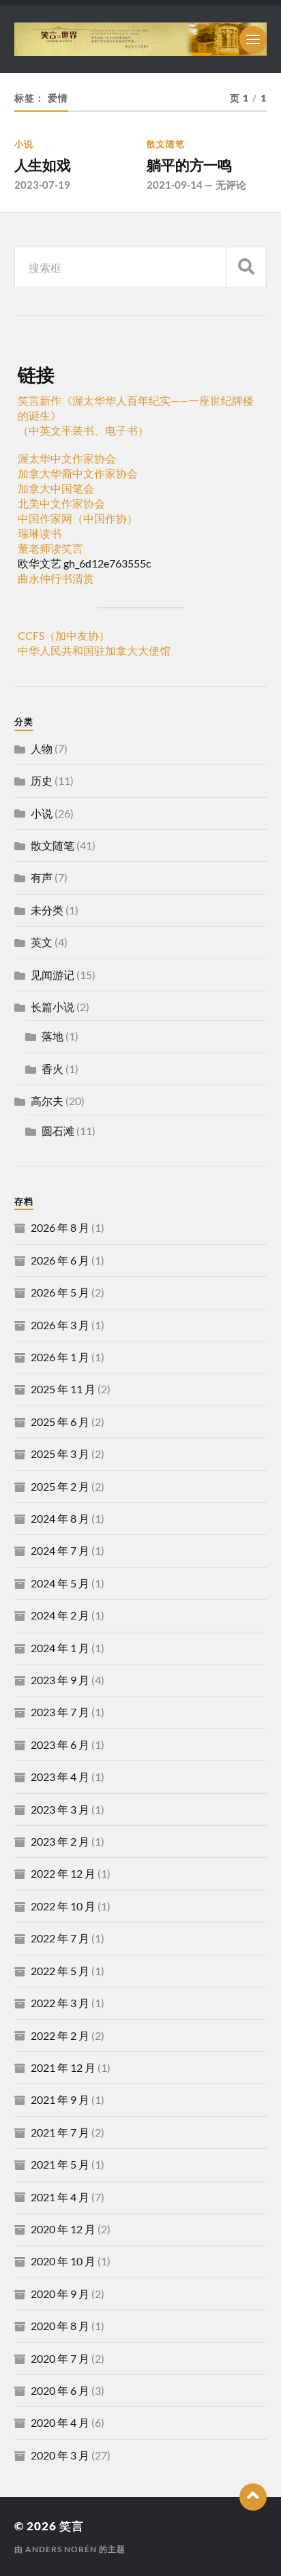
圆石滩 (58, 1131)
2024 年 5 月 (60, 1583)
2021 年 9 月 (60, 2099)
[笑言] (141, 39)
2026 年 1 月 (60, 1357)
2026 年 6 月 (60, 1260)
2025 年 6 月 (60, 1422)
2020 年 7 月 (60, 2358)
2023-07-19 (42, 185)
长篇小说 (53, 1007)
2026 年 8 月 (60, 1227)
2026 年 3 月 (60, 1325)
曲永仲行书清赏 (56, 578)
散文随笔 (166, 144)
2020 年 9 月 (60, 2294)
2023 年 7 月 (60, 1712)
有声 (42, 877)
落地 (53, 1036)
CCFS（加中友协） (64, 635)
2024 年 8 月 (60, 1518)
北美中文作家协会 (61, 503)
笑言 (72, 2526)
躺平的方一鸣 (189, 165)
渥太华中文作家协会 (67, 458)
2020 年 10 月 (63, 2261)
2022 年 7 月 (60, 1938)
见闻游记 (53, 975)
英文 (42, 942)
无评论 (231, 185)
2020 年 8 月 (60, 2326)
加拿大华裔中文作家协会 (78, 473)
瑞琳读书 (40, 533)
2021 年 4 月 (60, 2197)
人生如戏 (43, 165)
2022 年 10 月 (63, 1906)
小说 (24, 144)
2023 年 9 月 (60, 1680)
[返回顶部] (253, 2497)
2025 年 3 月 (60, 1454)
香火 (53, 1069)
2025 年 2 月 (60, 1486)
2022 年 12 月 (63, 1873)
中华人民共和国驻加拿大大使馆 (94, 650)
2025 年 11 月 (63, 1389)
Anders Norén (61, 2549)
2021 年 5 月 (60, 2164)
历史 (42, 780)
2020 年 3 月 (60, 2455)
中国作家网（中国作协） (78, 518)
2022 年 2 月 (60, 2035)
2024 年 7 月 (60, 1550)
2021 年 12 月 (63, 2067)
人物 (42, 748)
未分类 (47, 910)
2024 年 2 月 (60, 1615)
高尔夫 (47, 1101)
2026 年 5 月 (60, 1292)
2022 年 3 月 (60, 2003)
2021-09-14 (175, 185)
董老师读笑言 (50, 548)
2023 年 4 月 (60, 1776)
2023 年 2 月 (60, 1841)
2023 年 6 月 (60, 1744)
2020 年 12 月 (63, 2229)
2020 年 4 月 (60, 2422)
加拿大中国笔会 (56, 488)
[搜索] (246, 267)
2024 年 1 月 (60, 1648)
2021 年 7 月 (60, 2132)
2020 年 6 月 (60, 2390)
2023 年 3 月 (60, 1809)
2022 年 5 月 (60, 1971)
